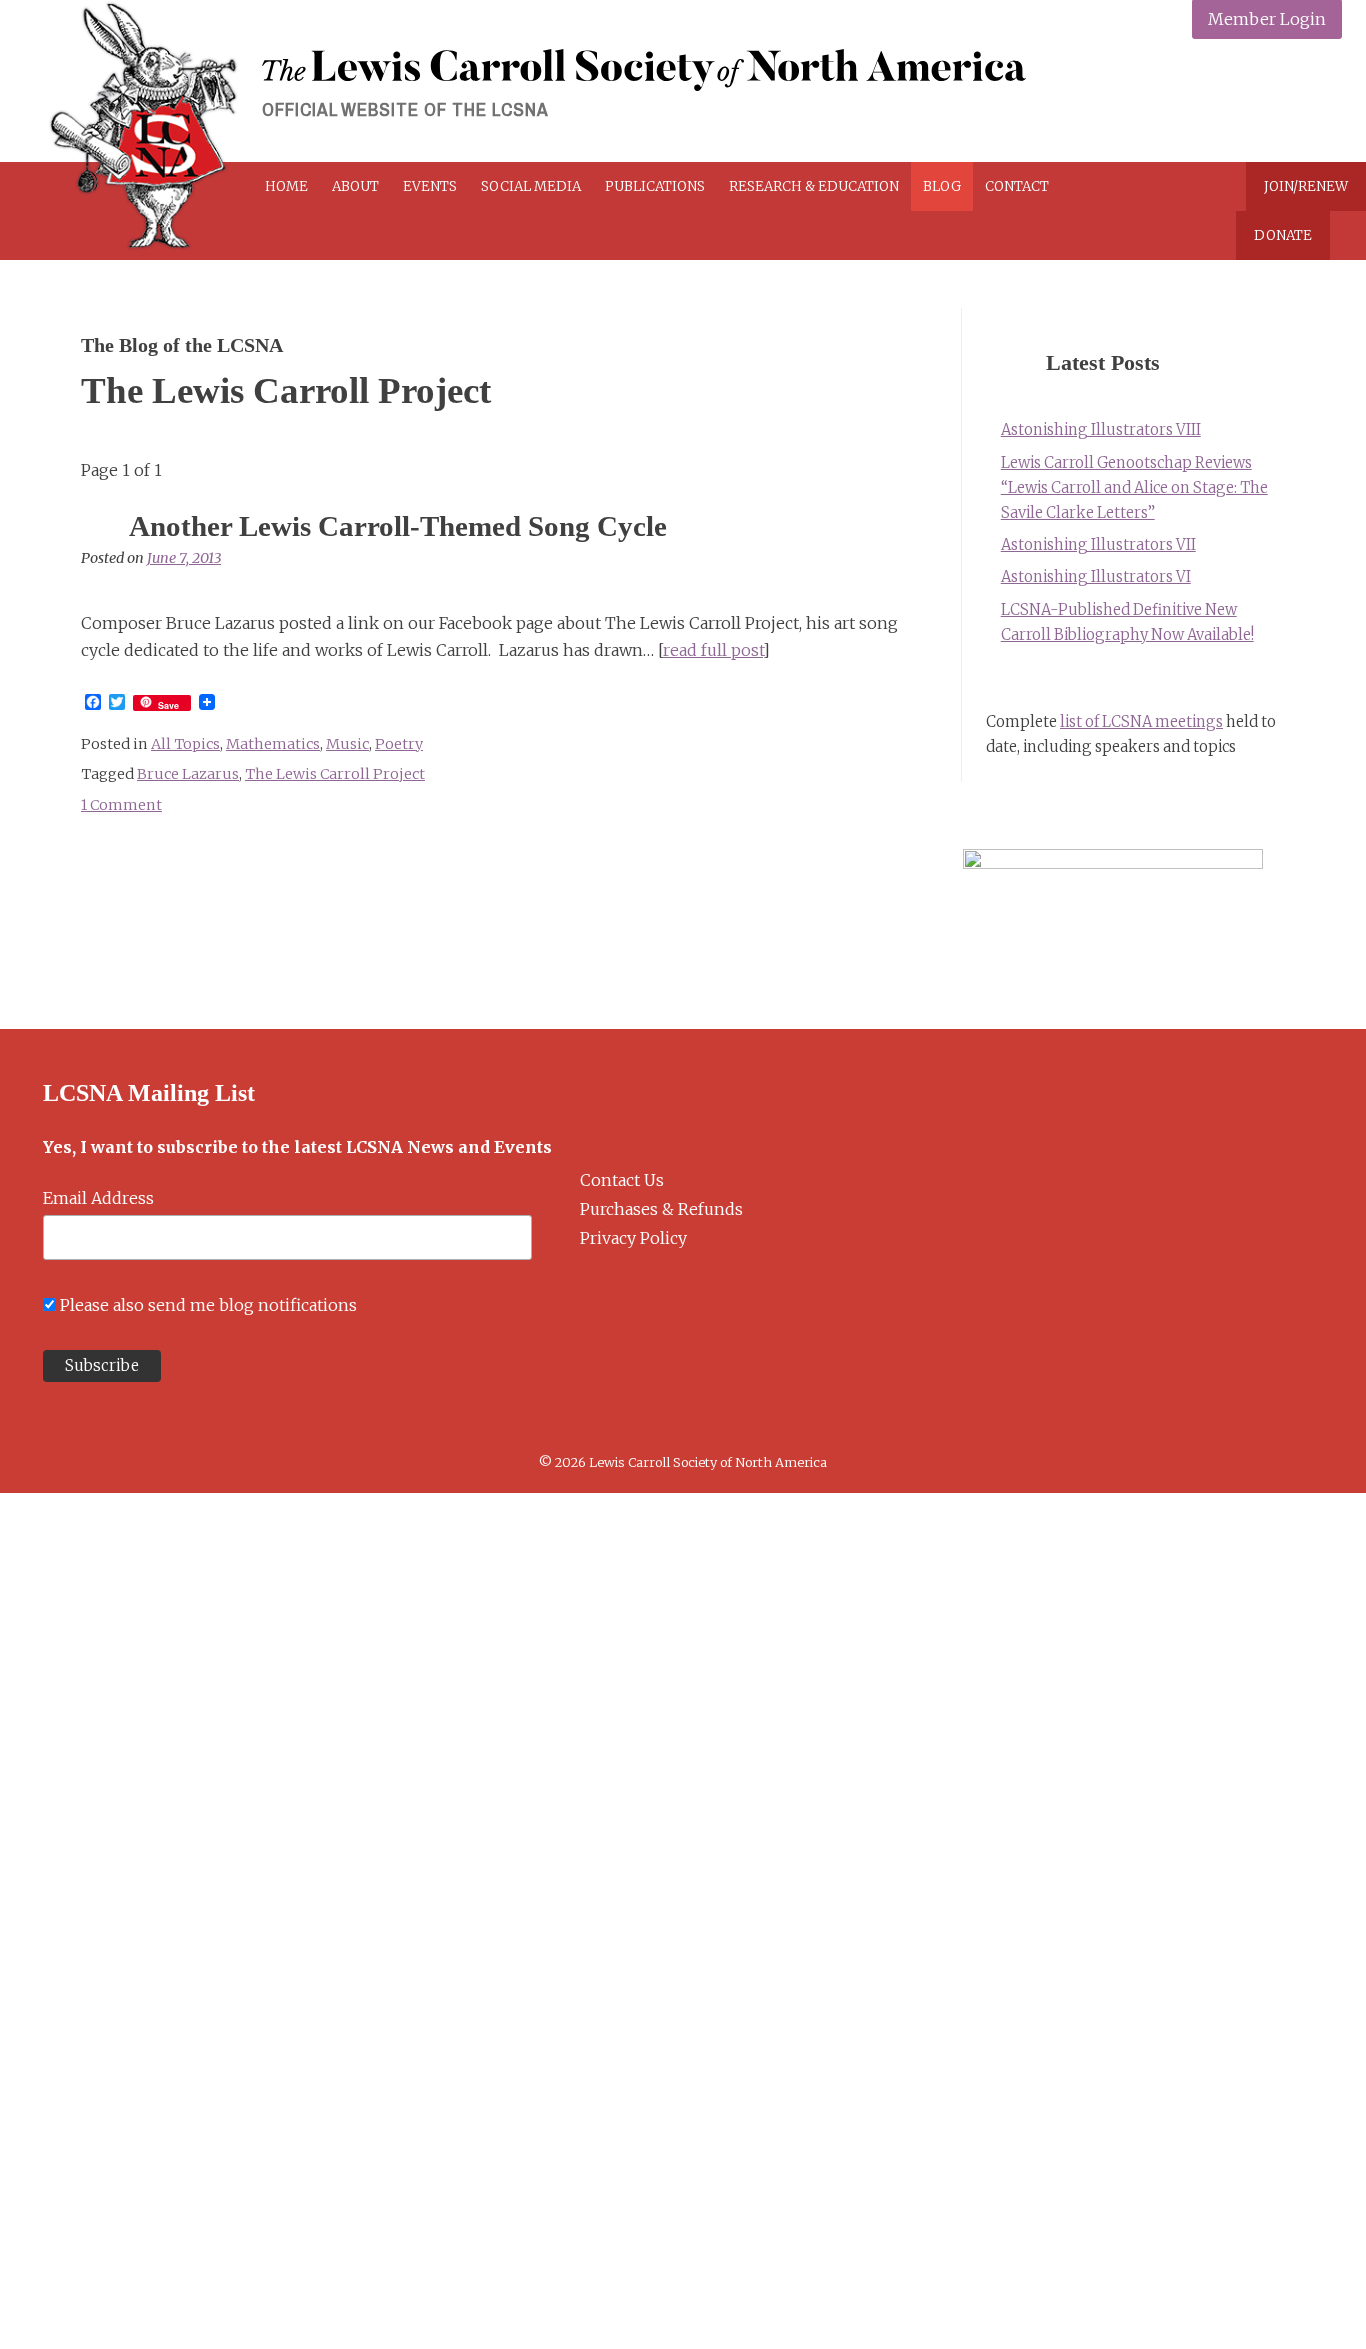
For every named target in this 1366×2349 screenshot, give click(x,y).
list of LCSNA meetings (1141, 722)
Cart (1133, 186)
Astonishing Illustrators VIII (1101, 430)
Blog (942, 186)
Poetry (399, 744)
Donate (1283, 235)
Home (286, 186)
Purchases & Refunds (661, 1209)
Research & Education (814, 186)
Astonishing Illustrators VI (1096, 577)
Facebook (1179, 102)
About (355, 186)
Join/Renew (1306, 186)
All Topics (185, 744)
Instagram (1273, 102)
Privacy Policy (633, 1238)
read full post (713, 650)
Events (430, 186)
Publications (655, 186)
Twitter (1226, 102)
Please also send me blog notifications (208, 1305)
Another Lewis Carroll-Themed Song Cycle (398, 526)
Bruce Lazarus (188, 774)
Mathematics (273, 744)
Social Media (531, 186)
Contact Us (622, 1180)
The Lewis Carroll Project (335, 774)
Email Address (98, 1198)
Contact (1017, 186)
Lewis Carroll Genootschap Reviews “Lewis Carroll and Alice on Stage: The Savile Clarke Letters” (1134, 488)
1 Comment (121, 805)
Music (347, 744)
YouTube (1320, 102)
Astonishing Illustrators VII (1098, 545)
